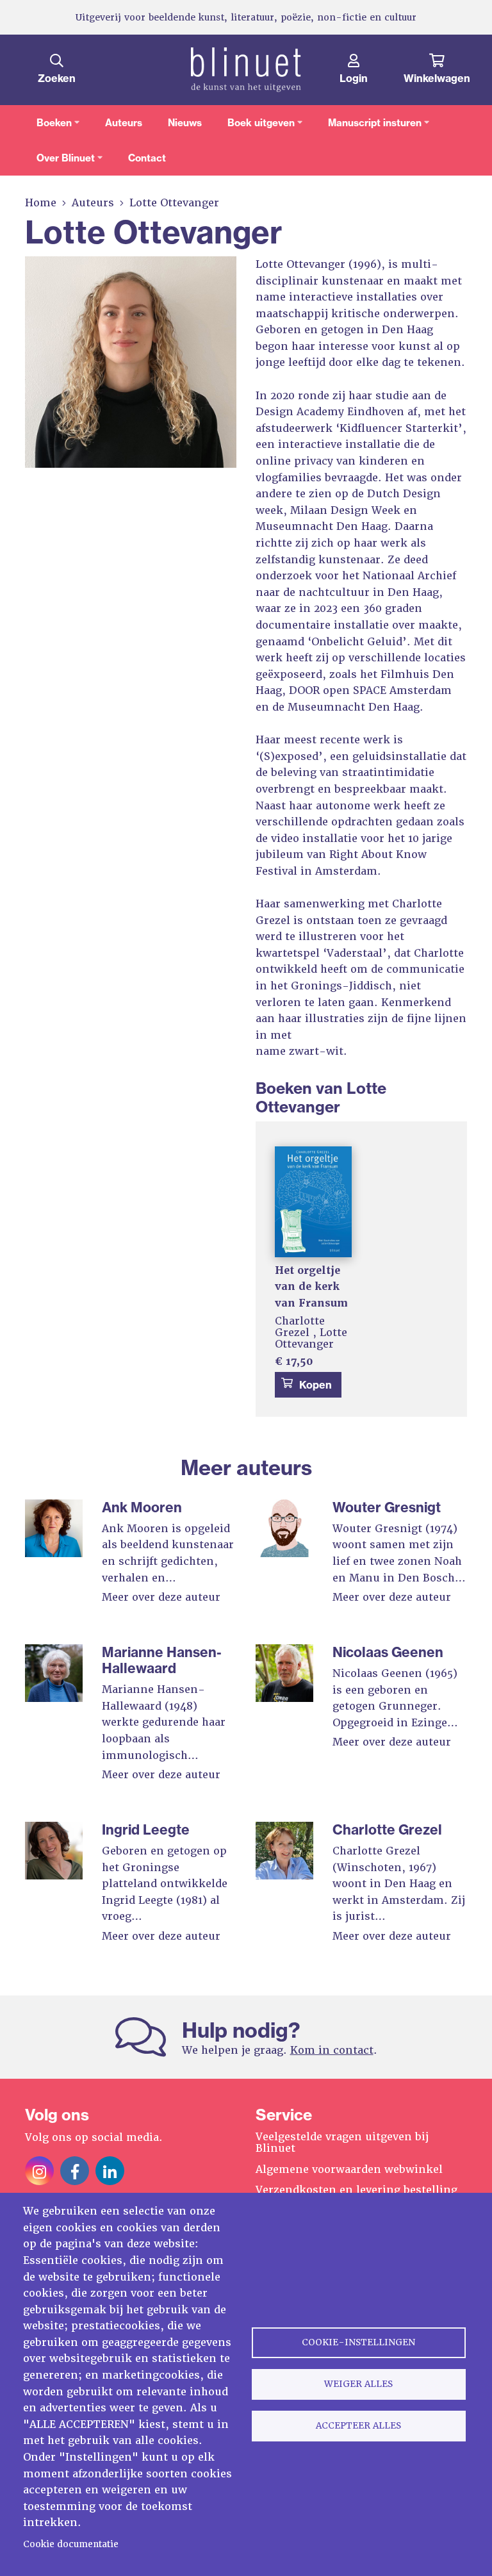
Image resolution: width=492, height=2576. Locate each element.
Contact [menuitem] (147, 158)
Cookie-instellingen (358, 2342)
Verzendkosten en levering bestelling (357, 2190)
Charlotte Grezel (300, 1327)
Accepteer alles (358, 2425)
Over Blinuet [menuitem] (60, 164)
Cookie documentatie (71, 2544)
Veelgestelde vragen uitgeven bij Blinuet (342, 2143)
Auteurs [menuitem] (124, 123)
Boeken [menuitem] (48, 128)
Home (41, 203)
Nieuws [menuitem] (185, 123)
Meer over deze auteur (161, 1597)
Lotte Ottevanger (311, 1338)
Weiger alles (358, 2384)
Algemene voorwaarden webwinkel (349, 2169)
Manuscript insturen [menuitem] (369, 128)
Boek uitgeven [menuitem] (255, 128)
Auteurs (93, 203)
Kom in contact (332, 2050)
